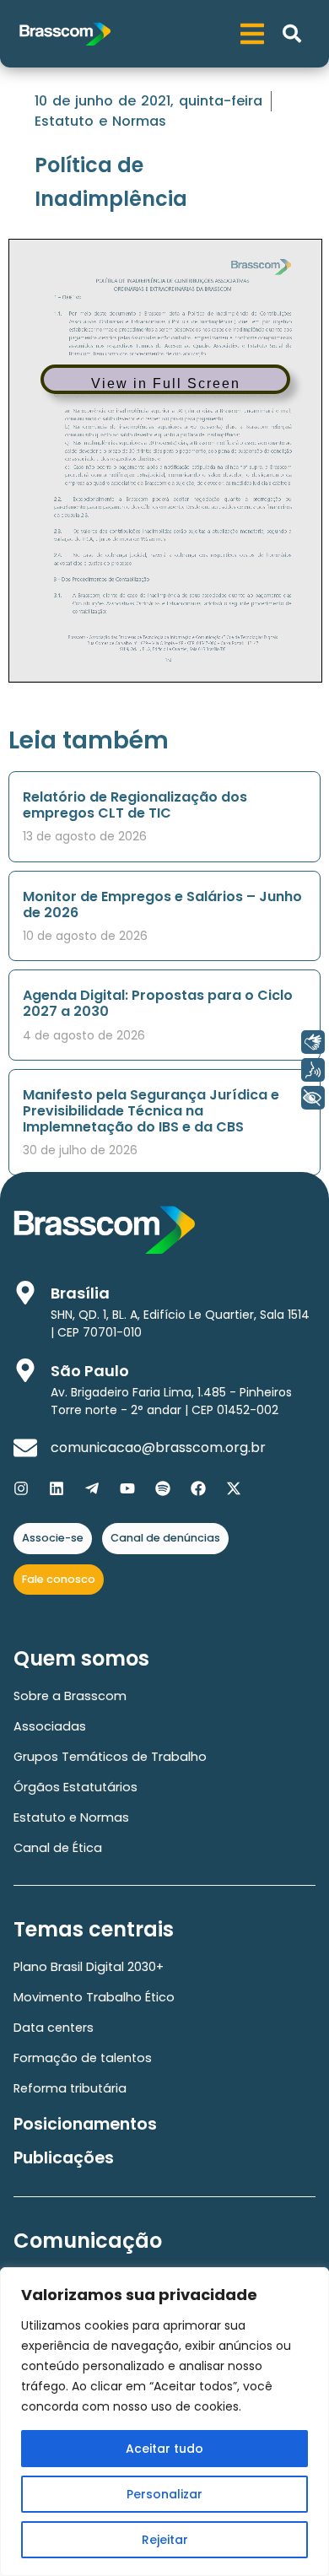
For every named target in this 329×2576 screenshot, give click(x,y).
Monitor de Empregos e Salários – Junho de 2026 (162, 905)
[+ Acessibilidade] (313, 1098)
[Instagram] (21, 1488)
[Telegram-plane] (92, 1488)
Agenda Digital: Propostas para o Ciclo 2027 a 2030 (158, 1003)
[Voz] (313, 1070)
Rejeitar (165, 2540)
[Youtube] (127, 1488)
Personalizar (164, 2494)
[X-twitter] (234, 1488)
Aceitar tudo (164, 2449)
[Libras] (313, 1042)
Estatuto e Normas (100, 121)
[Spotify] (163, 1488)
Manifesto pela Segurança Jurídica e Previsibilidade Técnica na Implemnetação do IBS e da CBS (151, 1111)
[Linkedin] (57, 1488)
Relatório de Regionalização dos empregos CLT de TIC (135, 805)
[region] (164, 2422)
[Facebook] (198, 1488)
